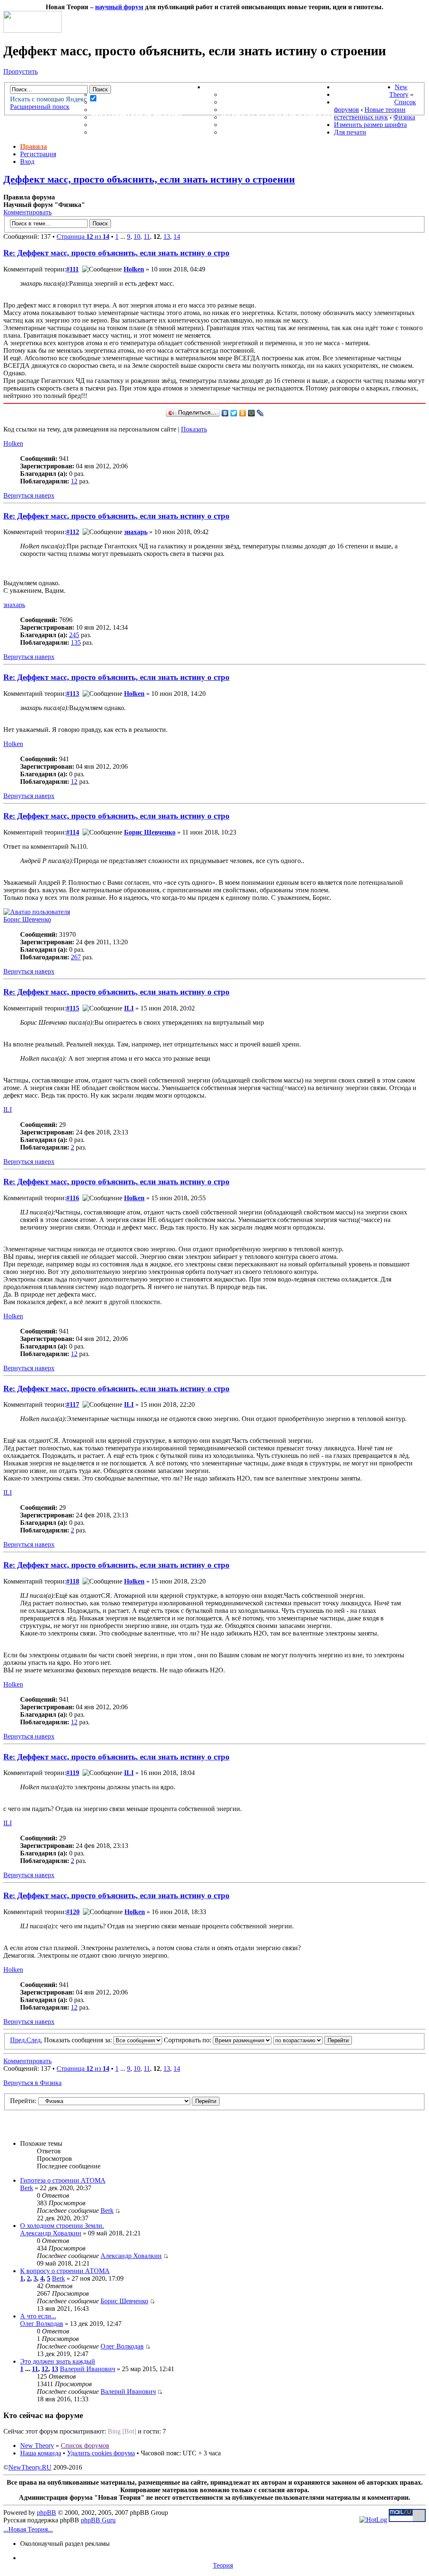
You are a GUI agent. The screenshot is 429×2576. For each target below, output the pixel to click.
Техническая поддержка (271, 94)
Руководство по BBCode (269, 125)
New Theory (399, 91)
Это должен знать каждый (58, 2361)
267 (76, 957)
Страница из (83, 236)
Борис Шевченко (150, 832)
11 (147, 236)
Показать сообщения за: (79, 2040)
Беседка (108, 132)
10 (137, 236)
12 (74, 481)
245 (74, 635)
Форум (88, 87)
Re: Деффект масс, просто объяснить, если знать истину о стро (116, 253)
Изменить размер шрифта (370, 125)
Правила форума (254, 110)
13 (167, 236)
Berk (27, 2188)
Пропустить (21, 71)
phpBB (47, 2513)
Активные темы (124, 110)
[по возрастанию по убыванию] (313, 2040)
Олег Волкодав (42, 2324)
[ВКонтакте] (225, 413)
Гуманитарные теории (137, 117)
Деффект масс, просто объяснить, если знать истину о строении (149, 179)
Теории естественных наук (147, 125)
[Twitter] (234, 413)
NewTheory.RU (30, 2467)
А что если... (38, 2316)
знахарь (136, 532)
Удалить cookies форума (101, 2453)
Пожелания (244, 102)
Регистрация (38, 154)
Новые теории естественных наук (370, 113)
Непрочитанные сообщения (148, 102)
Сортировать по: (188, 2040)
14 (177, 236)
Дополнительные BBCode (271, 132)
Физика (404, 117)
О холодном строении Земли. (62, 2226)
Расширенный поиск (40, 107)
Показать (194, 429)
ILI (129, 1008)
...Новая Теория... (28, 2529)
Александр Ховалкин (51, 2233)
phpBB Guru (98, 2520)
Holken (134, 269)
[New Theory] (32, 30)
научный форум (119, 7)
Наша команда (41, 2453)
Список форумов (85, 2446)
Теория (223, 2565)
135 (76, 642)
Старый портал (364, 102)
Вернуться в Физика (32, 2083)
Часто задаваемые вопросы (278, 117)
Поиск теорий (362, 94)
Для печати (350, 132)
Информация (230, 87)
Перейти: (23, 2101)
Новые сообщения (129, 94)
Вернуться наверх (29, 495)
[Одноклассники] (243, 413)
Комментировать (27, 212)
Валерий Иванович (88, 2369)
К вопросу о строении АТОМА (65, 2271)
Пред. (18, 2040)
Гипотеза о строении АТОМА (63, 2180)
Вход (27, 161)
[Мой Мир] (252, 413)
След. (34, 2040)
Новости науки (364, 87)
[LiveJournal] (260, 413)
